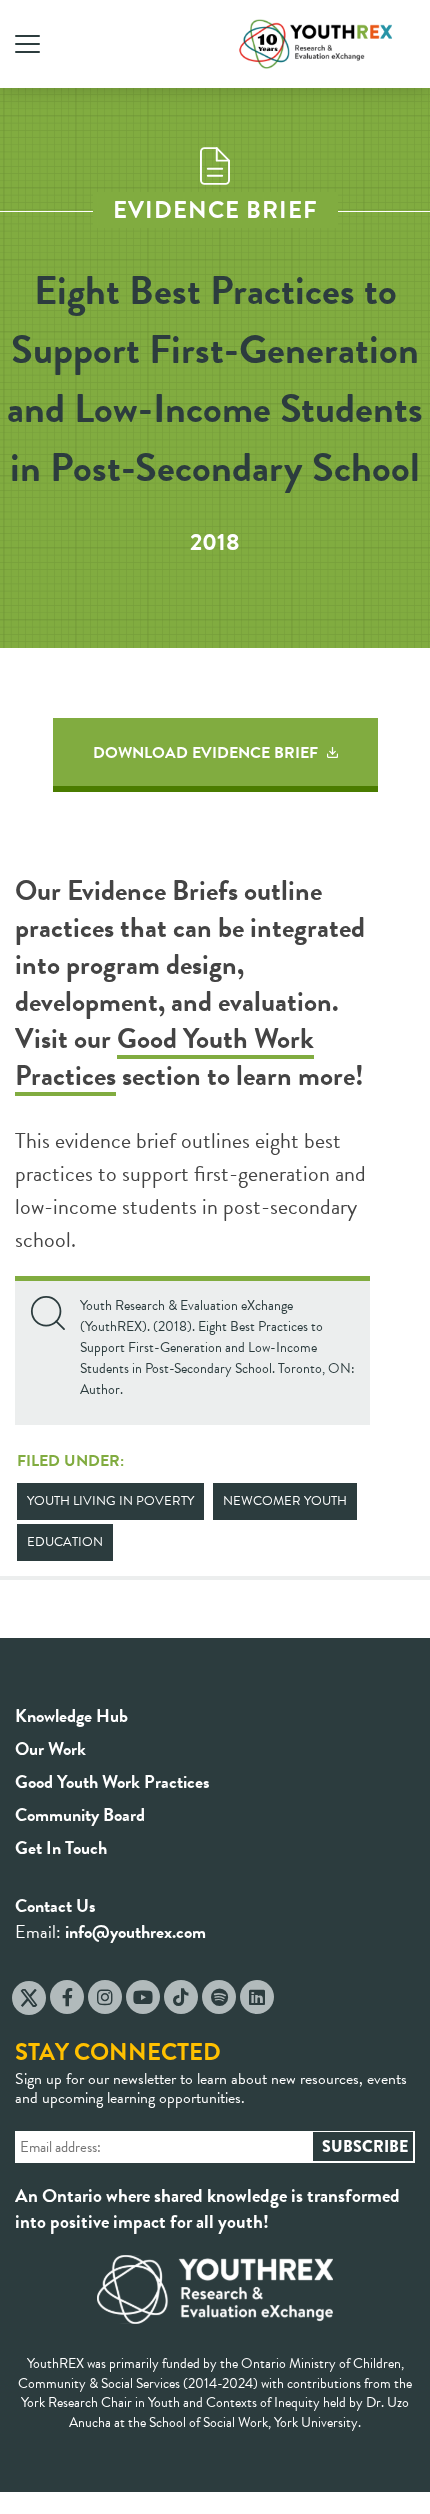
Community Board (80, 1814)
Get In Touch (61, 1847)
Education (65, 1542)
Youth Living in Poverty (110, 1501)
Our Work (50, 1748)
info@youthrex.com (135, 1931)
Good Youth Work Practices (164, 1057)
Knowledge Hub (71, 1715)
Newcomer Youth (285, 1501)
